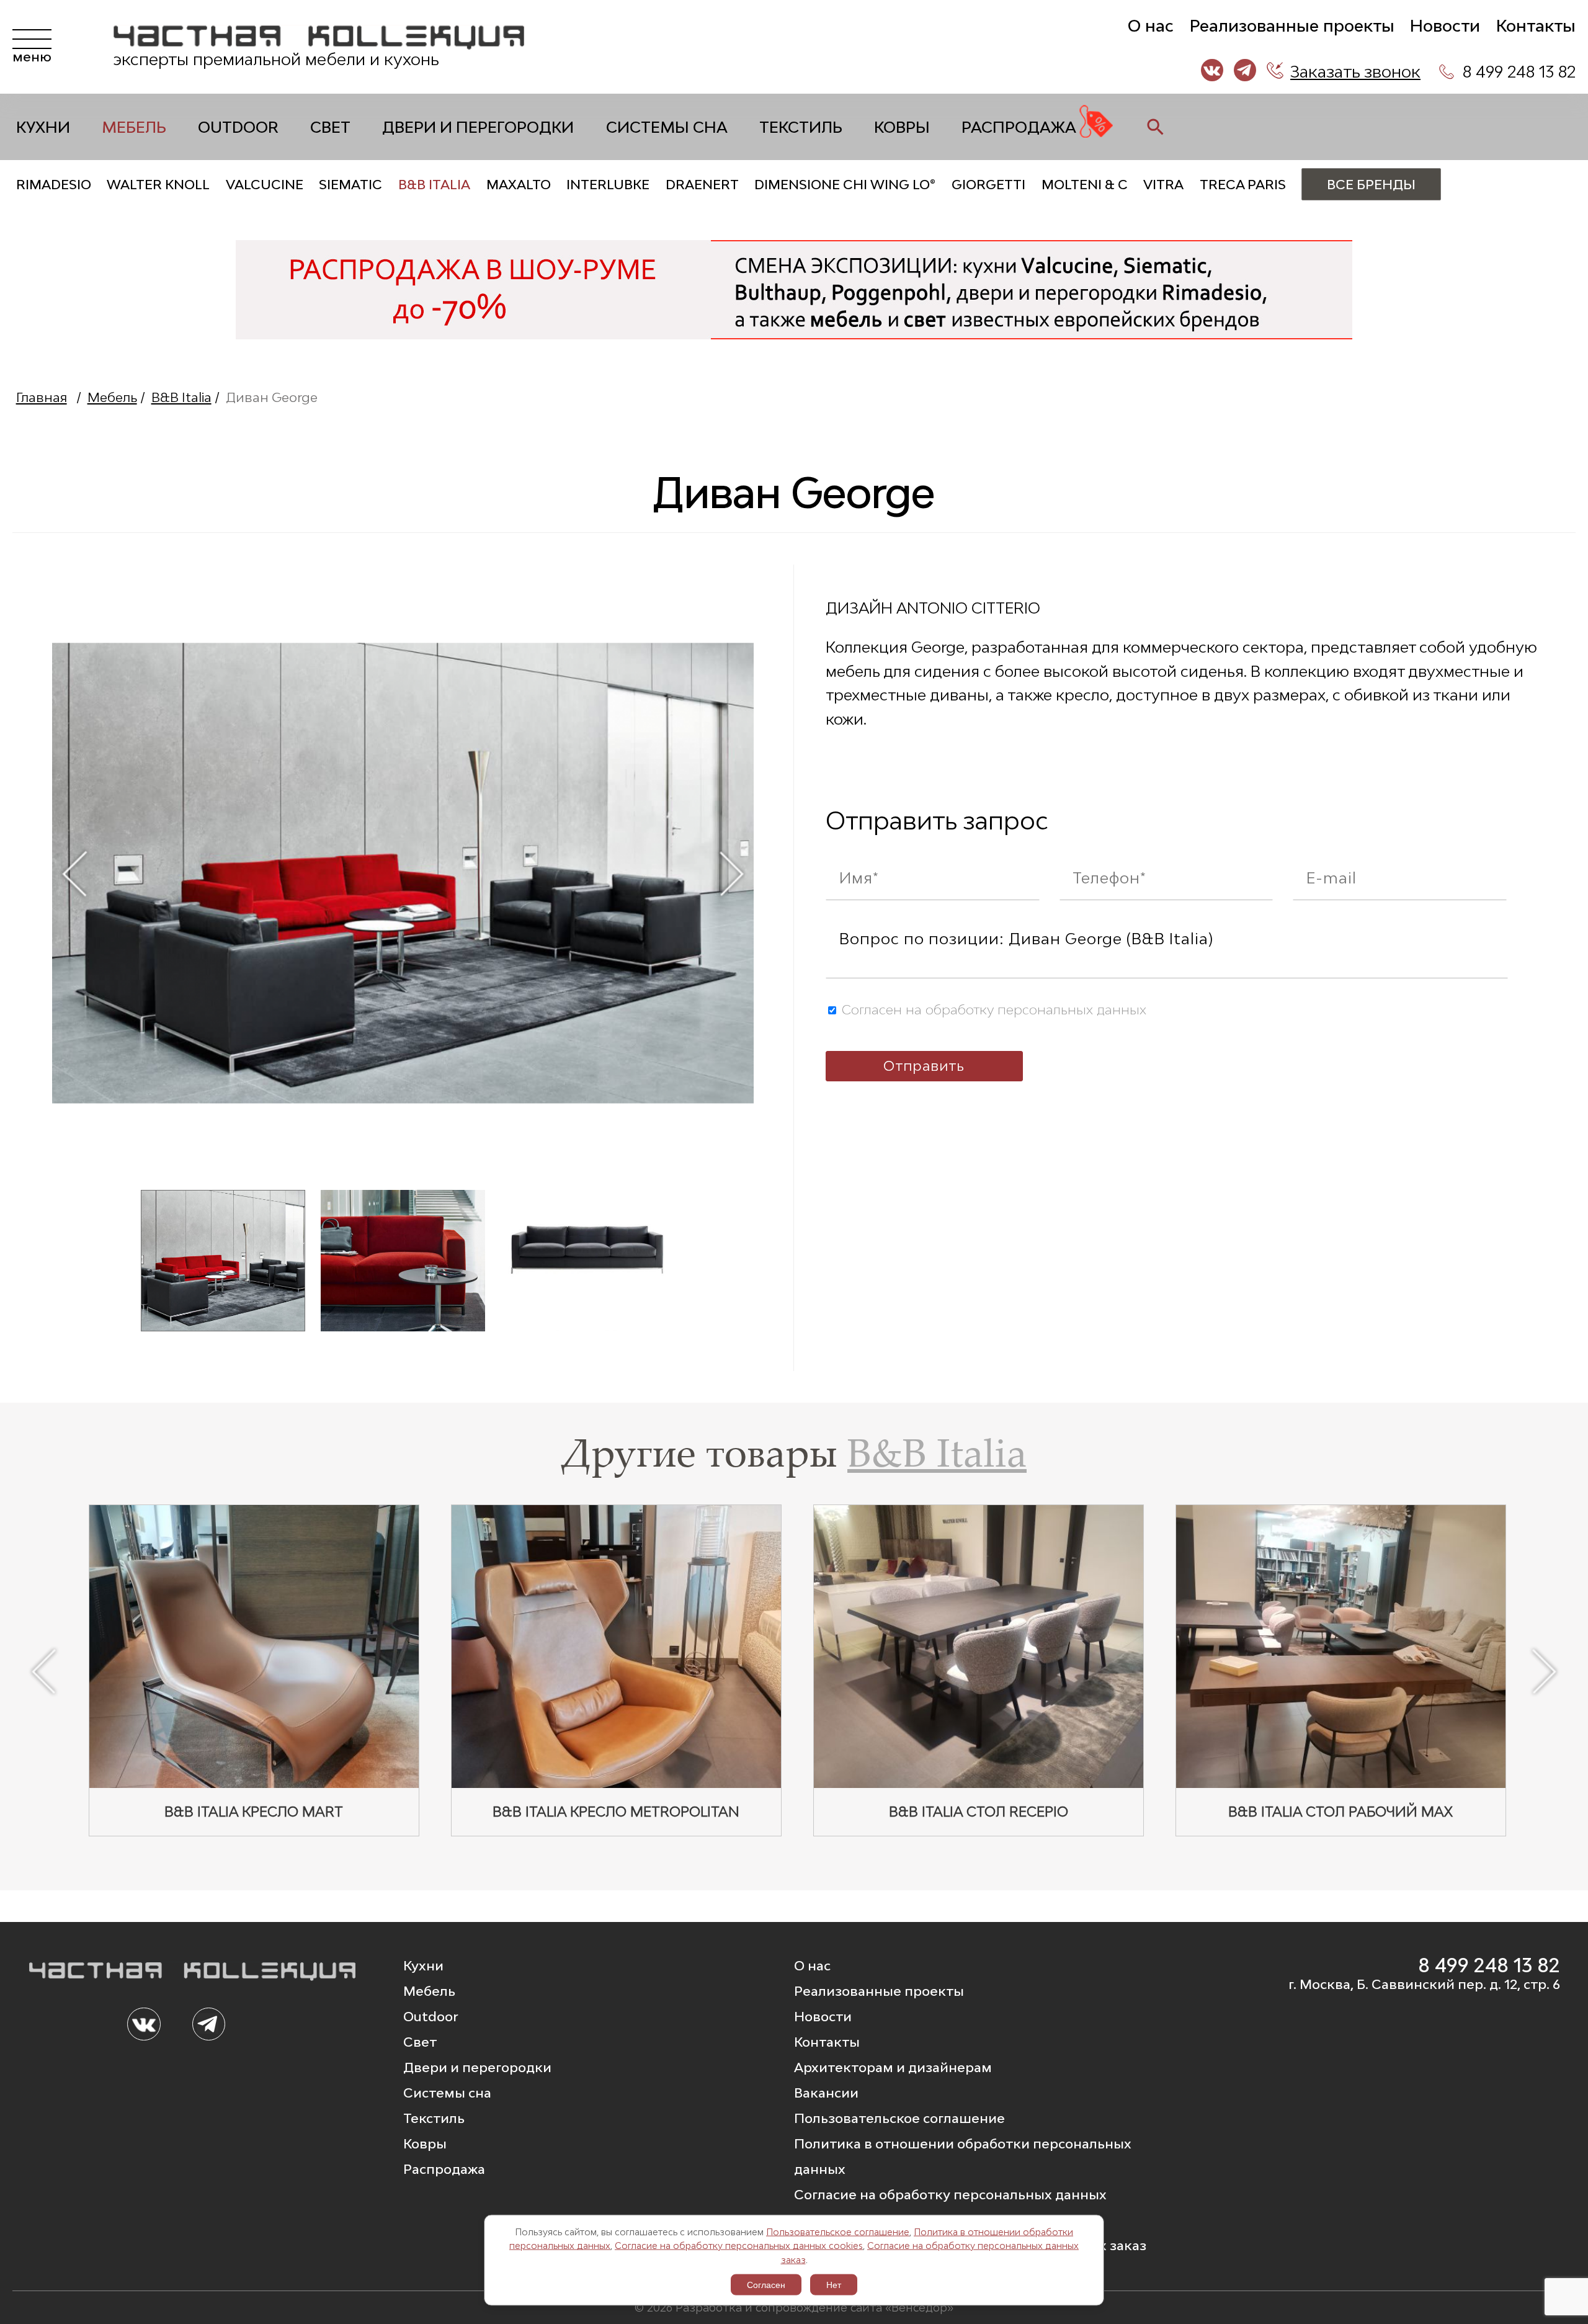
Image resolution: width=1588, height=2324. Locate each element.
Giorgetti (988, 185)
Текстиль (801, 127)
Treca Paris (1243, 185)
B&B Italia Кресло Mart (254, 1812)
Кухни (43, 127)
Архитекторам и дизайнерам (893, 2067)
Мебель (134, 127)
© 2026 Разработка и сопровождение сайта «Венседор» (794, 2307)
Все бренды (1371, 185)
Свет (330, 127)
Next (732, 873)
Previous (74, 873)
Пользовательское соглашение (838, 2231)
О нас (1151, 26)
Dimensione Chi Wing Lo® (845, 185)
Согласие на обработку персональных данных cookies (739, 2246)
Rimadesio (54, 185)
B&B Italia (434, 185)
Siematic (350, 185)
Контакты (1536, 26)
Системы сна (667, 127)
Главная (42, 397)
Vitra (1163, 185)
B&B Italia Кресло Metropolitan (616, 1812)
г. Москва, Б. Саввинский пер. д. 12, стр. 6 (1424, 1984)
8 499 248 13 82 (1519, 72)
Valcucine (265, 185)
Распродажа (1019, 127)
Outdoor (238, 127)
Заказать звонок (1355, 72)
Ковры (902, 127)
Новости (1445, 26)
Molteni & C (1085, 185)
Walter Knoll (158, 185)
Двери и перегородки (478, 127)
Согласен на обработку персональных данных (992, 1010)
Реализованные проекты (1292, 26)
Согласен (766, 2285)
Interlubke (608, 185)
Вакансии (826, 2093)
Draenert (702, 185)
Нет (834, 2285)
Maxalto (519, 185)
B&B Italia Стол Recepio (979, 1812)
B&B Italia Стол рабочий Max (1340, 1812)
